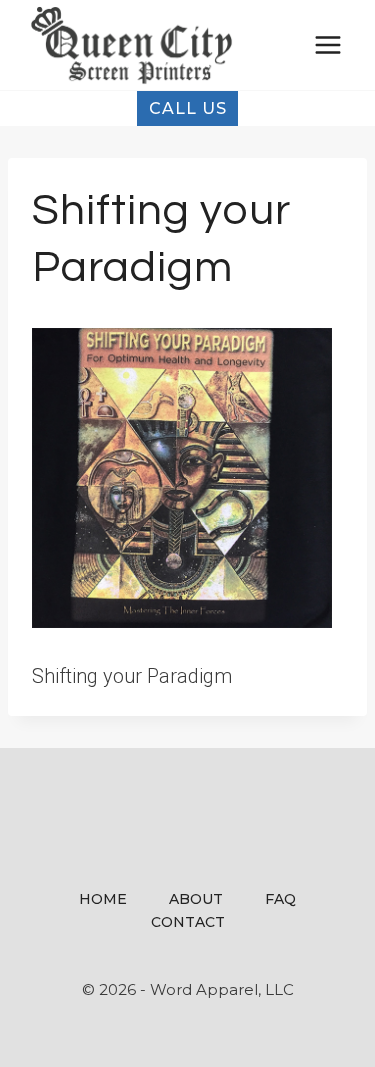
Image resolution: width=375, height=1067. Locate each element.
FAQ (280, 899)
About (196, 899)
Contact (188, 922)
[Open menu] (327, 44)
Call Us (188, 108)
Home (103, 899)
